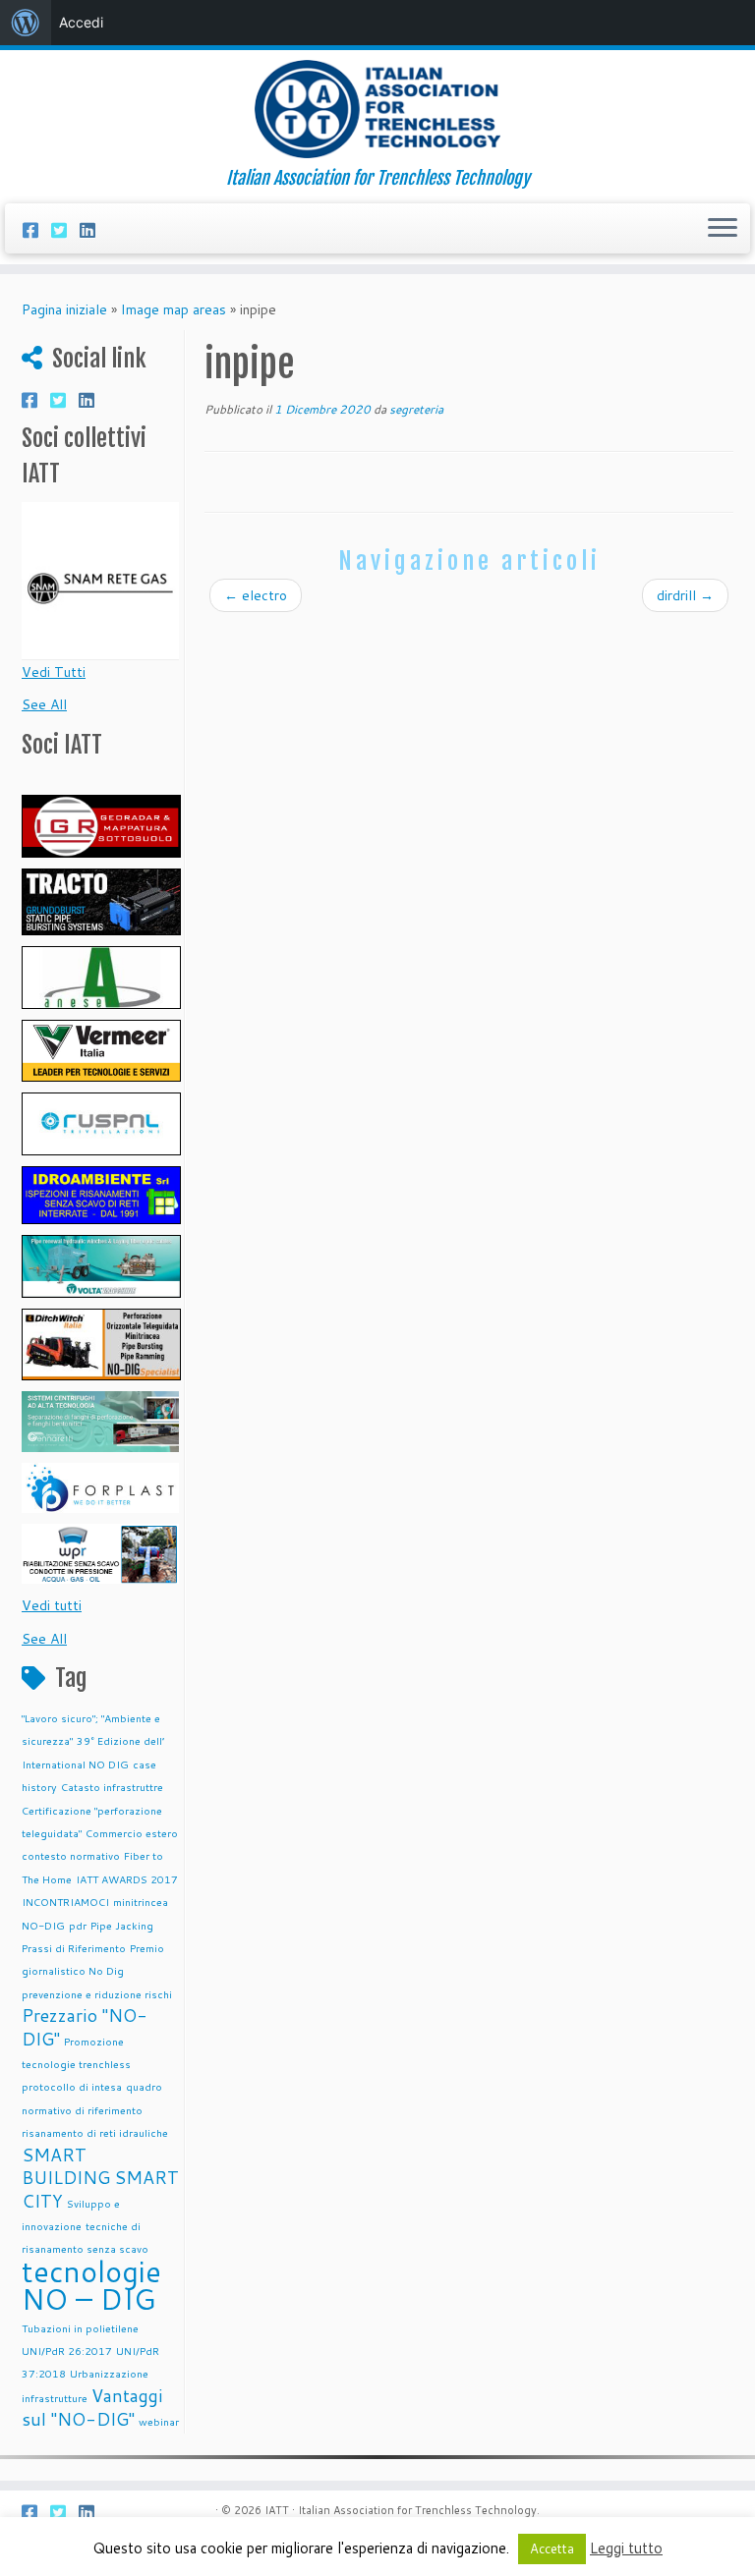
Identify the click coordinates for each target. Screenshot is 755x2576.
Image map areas (174, 309)
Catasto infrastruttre (112, 1787)
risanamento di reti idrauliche (95, 2132)
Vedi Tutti (54, 672)
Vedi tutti (52, 1605)
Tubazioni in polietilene (80, 2328)
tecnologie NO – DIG (91, 2285)
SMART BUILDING (66, 2166)
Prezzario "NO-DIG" (85, 2027)
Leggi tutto (626, 2548)
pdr (78, 1925)
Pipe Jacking (122, 1925)
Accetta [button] (552, 2548)
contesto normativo (71, 1855)
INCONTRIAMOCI (65, 1902)
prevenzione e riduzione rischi (97, 1994)
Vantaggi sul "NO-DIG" (92, 2408)
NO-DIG (43, 1925)
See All (44, 704)
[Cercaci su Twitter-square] (65, 230)
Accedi (81, 22)
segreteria (416, 409)
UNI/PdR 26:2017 (67, 2351)
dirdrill (685, 595)
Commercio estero (132, 1833)
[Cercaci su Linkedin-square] (94, 230)
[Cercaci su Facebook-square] (37, 230)
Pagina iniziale (64, 309)
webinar (159, 2421)
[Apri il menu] (723, 229)
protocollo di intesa (72, 2086)
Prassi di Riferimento (74, 1948)
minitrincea (141, 1902)
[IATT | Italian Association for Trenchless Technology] (377, 109)
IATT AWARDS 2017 (127, 1879)
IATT (277, 2510)
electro (256, 595)
